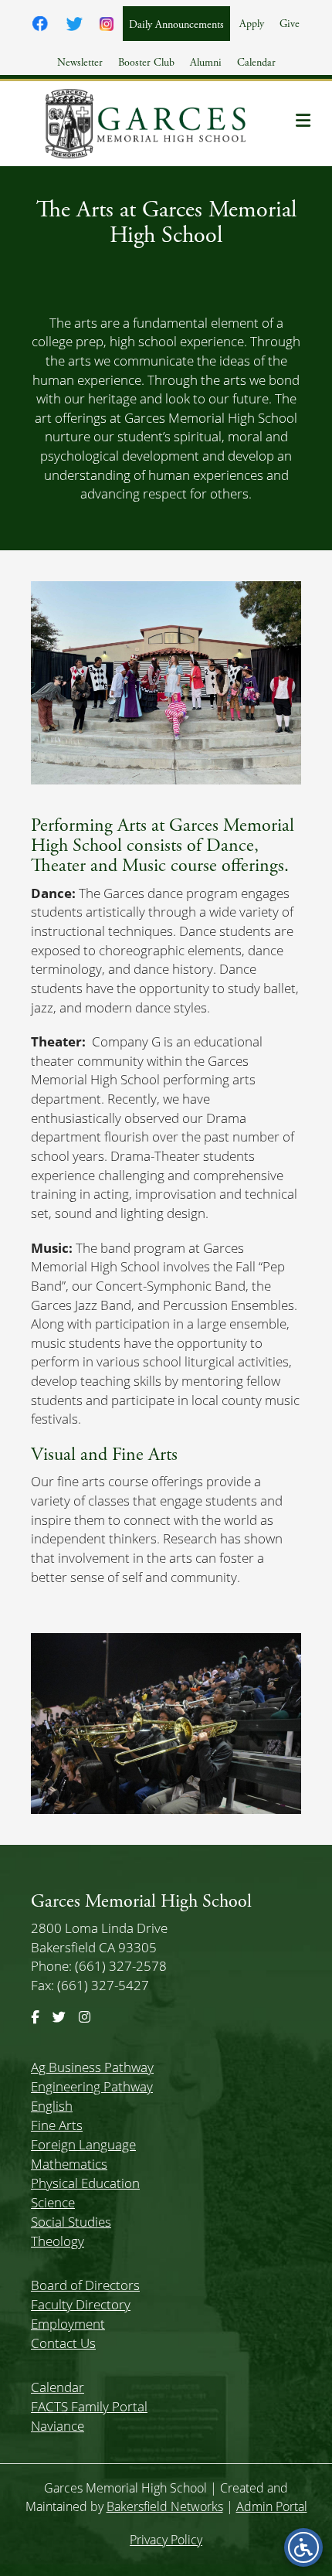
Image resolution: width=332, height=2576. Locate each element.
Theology (58, 2241)
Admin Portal (272, 2506)
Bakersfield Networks (165, 2506)
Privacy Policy (166, 2540)
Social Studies (71, 2222)
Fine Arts (57, 2125)
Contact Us (63, 2343)
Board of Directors (85, 2285)
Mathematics (69, 2164)
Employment (68, 2324)
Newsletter (80, 63)
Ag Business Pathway (92, 2067)
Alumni (206, 63)
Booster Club (146, 63)
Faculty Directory (81, 2304)
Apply (252, 24)
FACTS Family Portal (89, 2406)
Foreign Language (83, 2144)
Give (290, 24)
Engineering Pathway (92, 2086)
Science (53, 2202)
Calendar (256, 63)
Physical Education (85, 2183)
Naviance (58, 2426)
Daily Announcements (176, 25)
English (52, 2106)
